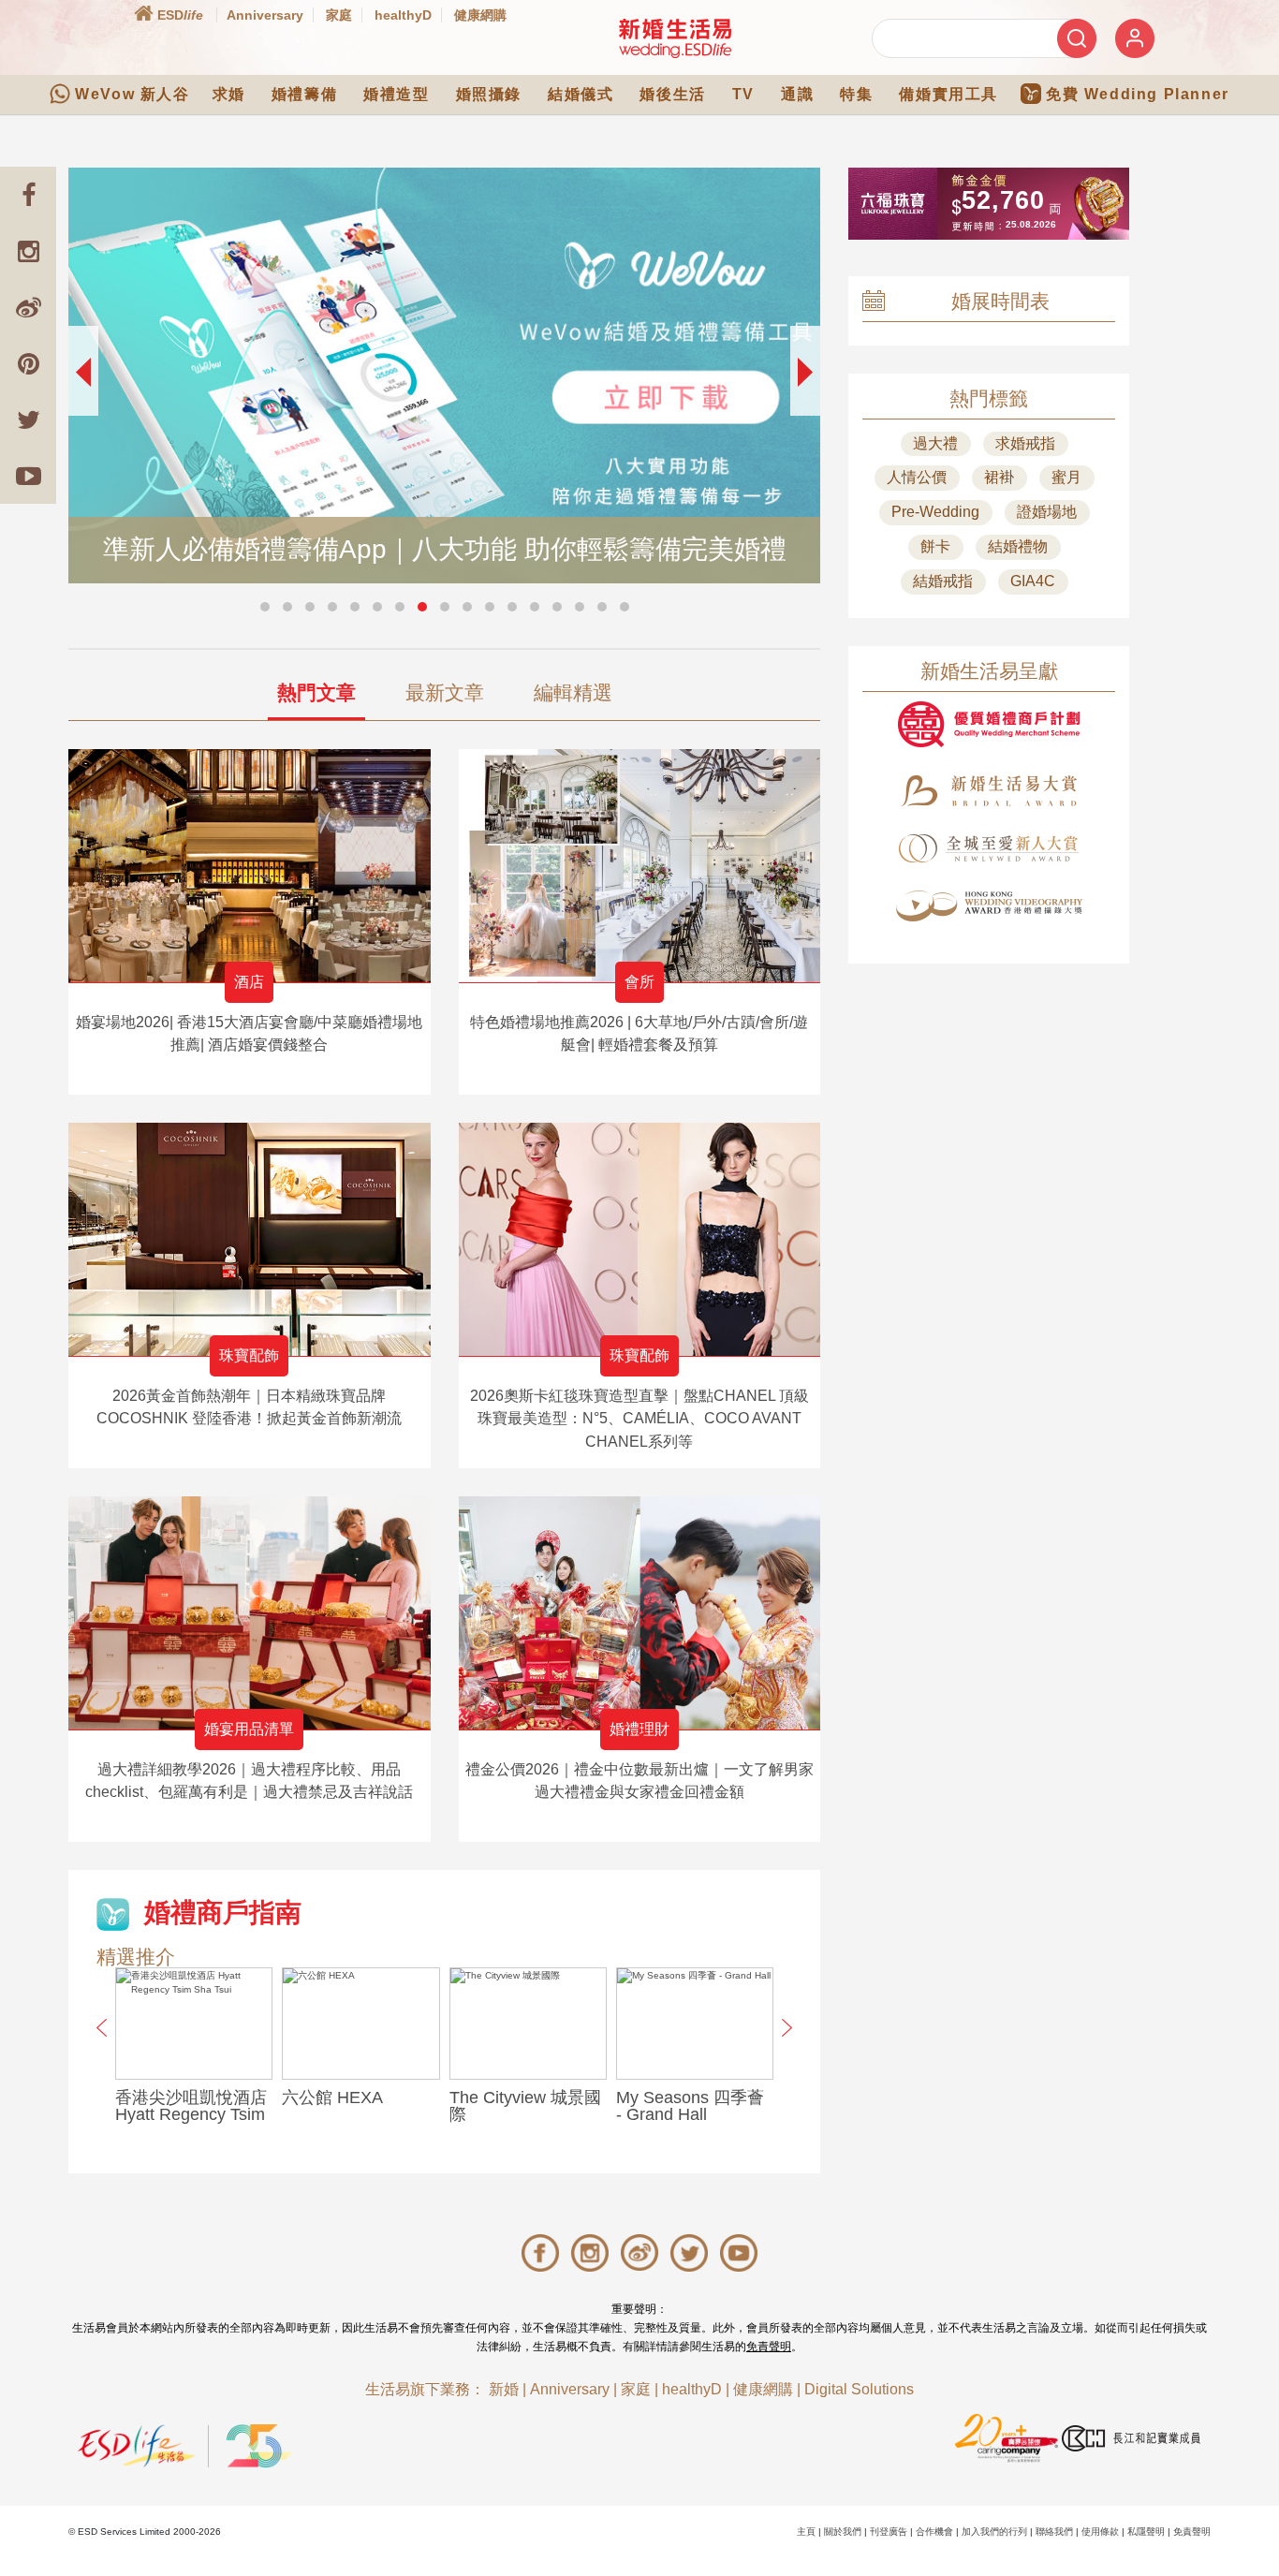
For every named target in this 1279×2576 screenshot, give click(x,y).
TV (743, 94)
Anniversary (265, 15)
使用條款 (1100, 2532)
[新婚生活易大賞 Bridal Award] (989, 791)
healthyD (403, 15)
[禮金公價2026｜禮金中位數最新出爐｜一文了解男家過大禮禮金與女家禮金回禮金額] (640, 1613)
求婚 (229, 94)
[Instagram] (28, 251)
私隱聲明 (1146, 2532)
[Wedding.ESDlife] (675, 38)
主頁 (806, 2532)
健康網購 (480, 15)
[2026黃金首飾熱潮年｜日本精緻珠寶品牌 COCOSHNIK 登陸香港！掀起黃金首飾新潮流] (250, 1239)
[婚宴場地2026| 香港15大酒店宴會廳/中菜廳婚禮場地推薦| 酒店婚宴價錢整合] (250, 866)
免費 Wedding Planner (1138, 94)
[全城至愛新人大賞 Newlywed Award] (989, 848)
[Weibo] (28, 307)
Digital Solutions (859, 2389)
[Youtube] (28, 476)
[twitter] (28, 420)
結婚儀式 (581, 94)
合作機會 (934, 2532)
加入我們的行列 (994, 2532)
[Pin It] (28, 363)
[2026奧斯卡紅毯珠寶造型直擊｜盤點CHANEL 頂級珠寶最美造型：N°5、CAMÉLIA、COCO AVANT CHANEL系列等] (640, 1239)
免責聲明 (769, 2347)
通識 (797, 94)
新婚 (504, 2389)
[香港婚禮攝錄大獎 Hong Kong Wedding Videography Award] (989, 906)
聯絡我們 (1054, 2532)
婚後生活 (672, 94)
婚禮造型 (396, 94)
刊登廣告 (889, 2532)
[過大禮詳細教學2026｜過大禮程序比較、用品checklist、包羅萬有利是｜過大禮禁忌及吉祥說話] (250, 1613)
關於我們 (843, 2532)
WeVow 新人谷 (132, 94)
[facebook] (28, 195)
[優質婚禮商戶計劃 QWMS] (989, 724)
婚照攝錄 (489, 94)
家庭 (339, 15)
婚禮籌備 (304, 94)
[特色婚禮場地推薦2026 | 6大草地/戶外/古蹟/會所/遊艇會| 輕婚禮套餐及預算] (640, 866)
